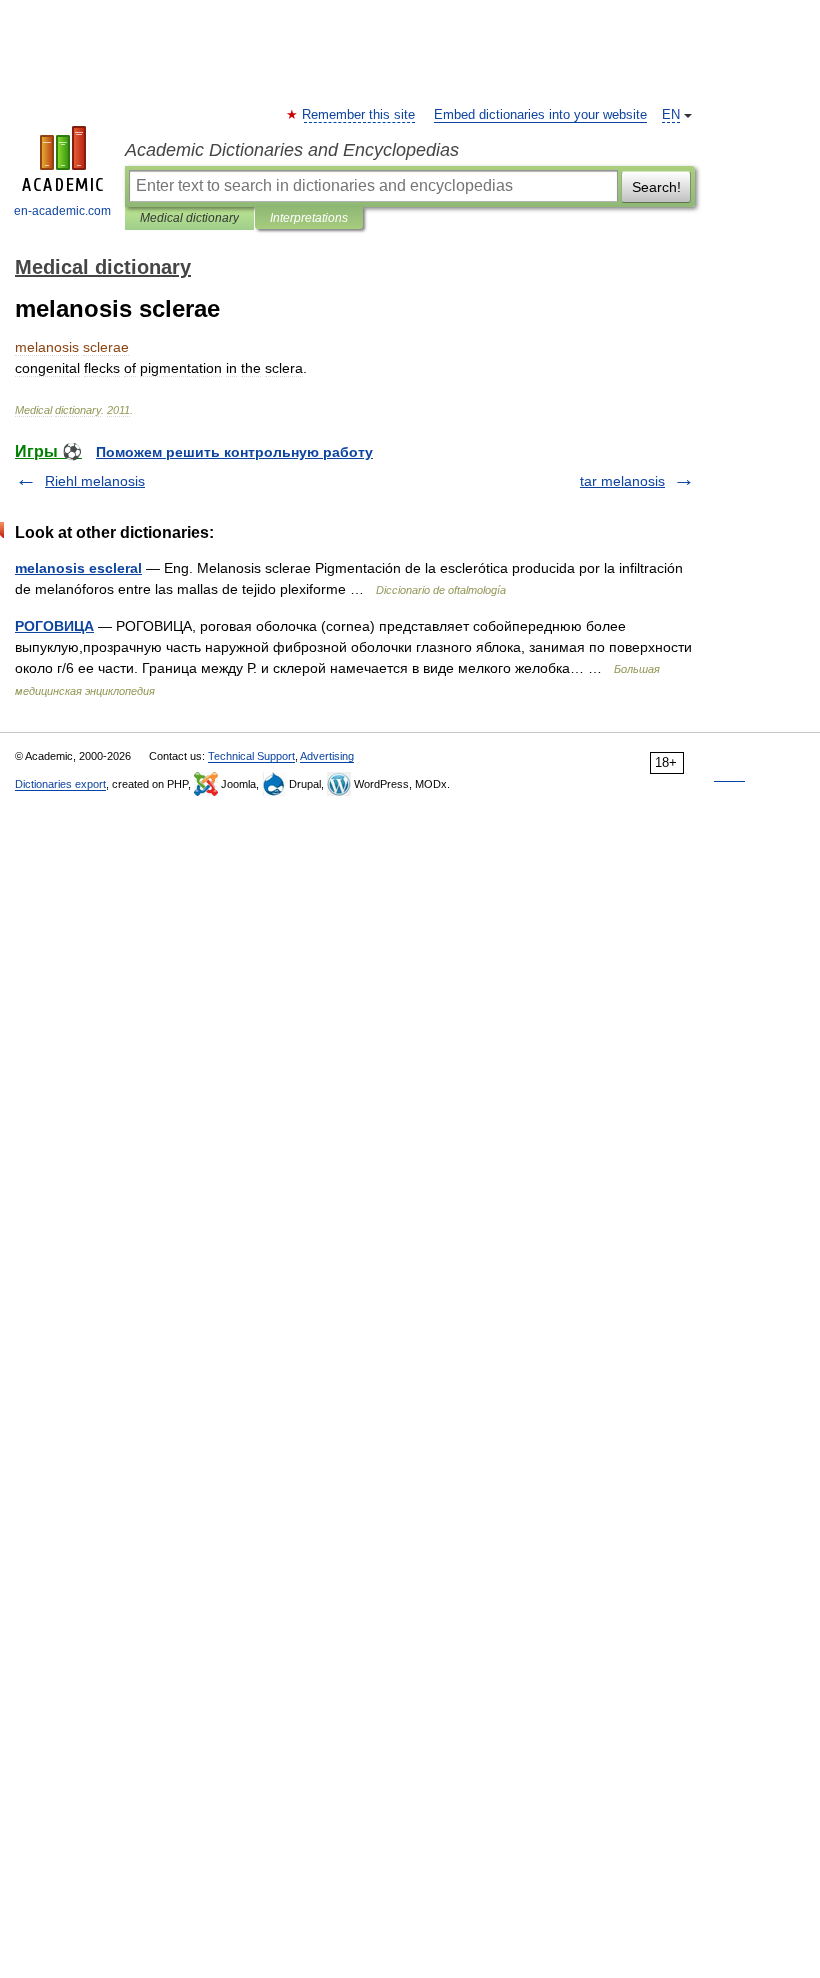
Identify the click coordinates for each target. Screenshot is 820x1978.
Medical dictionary (189, 218)
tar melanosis (622, 481)
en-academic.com (62, 211)
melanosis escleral (78, 568)
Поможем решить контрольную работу (234, 452)
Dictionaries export (60, 784)
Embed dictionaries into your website (540, 115)
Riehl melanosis (95, 481)
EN (671, 115)
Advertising (327, 756)
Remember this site (359, 115)
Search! (656, 187)
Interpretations (309, 218)
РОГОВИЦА (54, 626)
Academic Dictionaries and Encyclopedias (292, 150)
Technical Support (251, 756)
